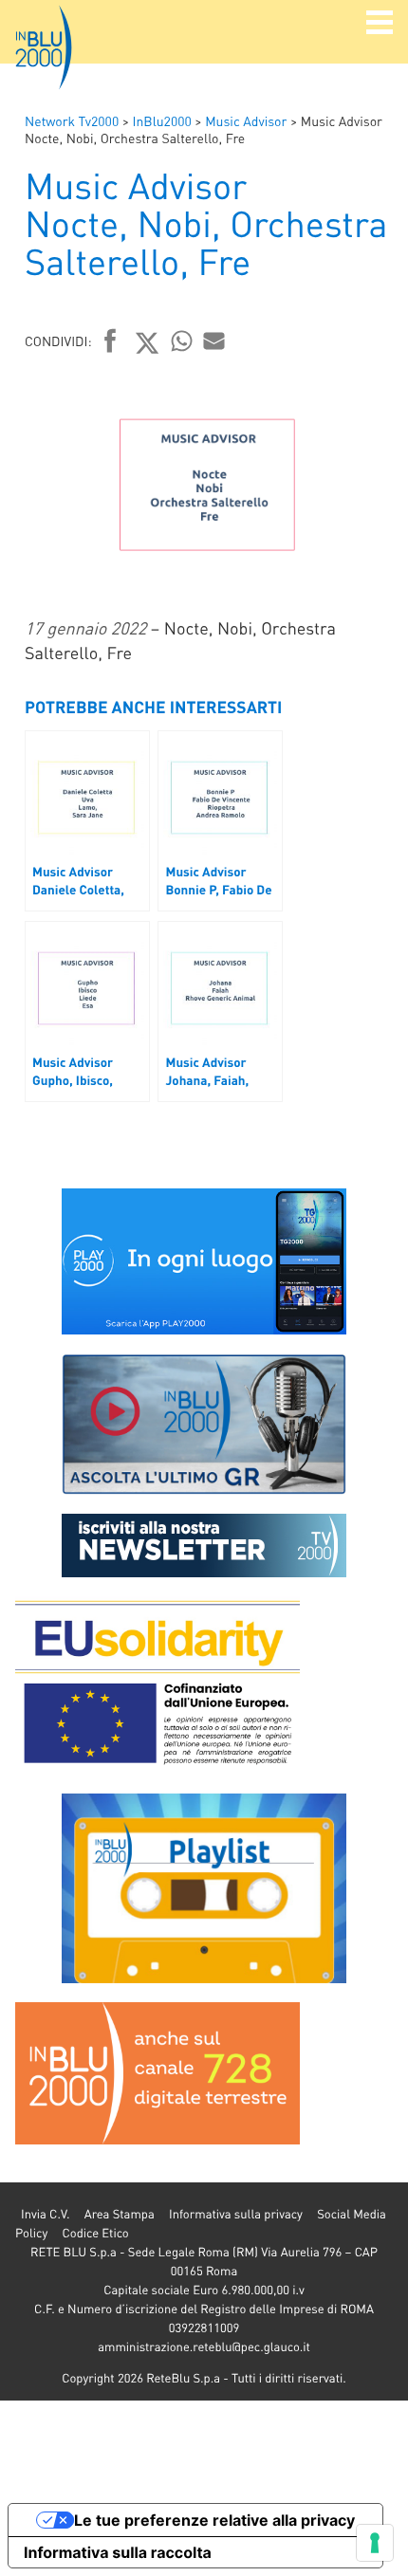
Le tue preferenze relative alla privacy (214, 2520)
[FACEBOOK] (111, 342)
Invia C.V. (45, 2214)
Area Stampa (120, 2214)
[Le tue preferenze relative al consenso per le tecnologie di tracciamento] (375, 2543)
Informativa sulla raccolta (118, 2552)
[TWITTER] (148, 342)
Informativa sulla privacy (236, 2214)
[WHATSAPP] (182, 340)
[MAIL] (214, 340)
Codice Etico (95, 2233)
